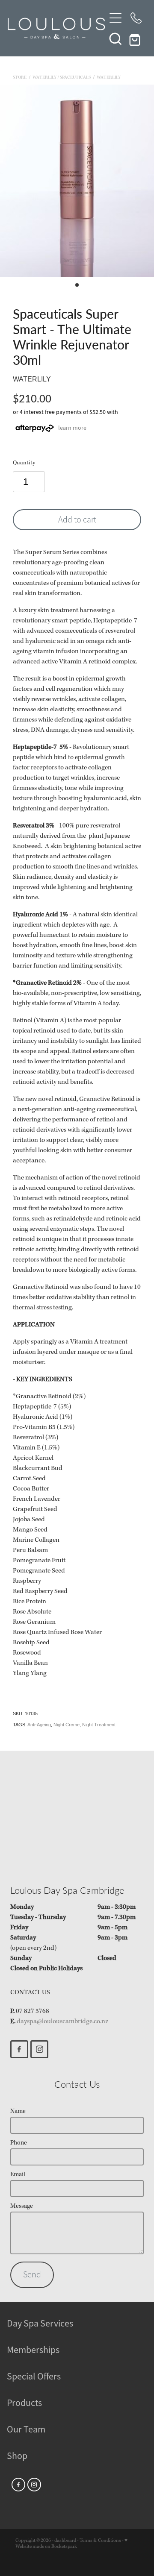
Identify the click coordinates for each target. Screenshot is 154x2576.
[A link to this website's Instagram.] (39, 2049)
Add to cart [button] (77, 520)
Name (18, 2111)
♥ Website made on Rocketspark (71, 2544)
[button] (115, 38)
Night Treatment (99, 1725)
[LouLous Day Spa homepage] (56, 28)
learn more (72, 428)
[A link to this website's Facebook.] (19, 2049)
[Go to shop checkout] (136, 38)
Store (20, 78)
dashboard (65, 2541)
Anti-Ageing (39, 1725)
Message (22, 2206)
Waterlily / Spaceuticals (62, 78)
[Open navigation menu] (115, 18)
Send (32, 2275)
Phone (19, 2143)
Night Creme (67, 1725)
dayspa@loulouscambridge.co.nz (62, 2021)
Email (18, 2175)
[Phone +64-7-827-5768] (136, 18)
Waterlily (109, 78)
